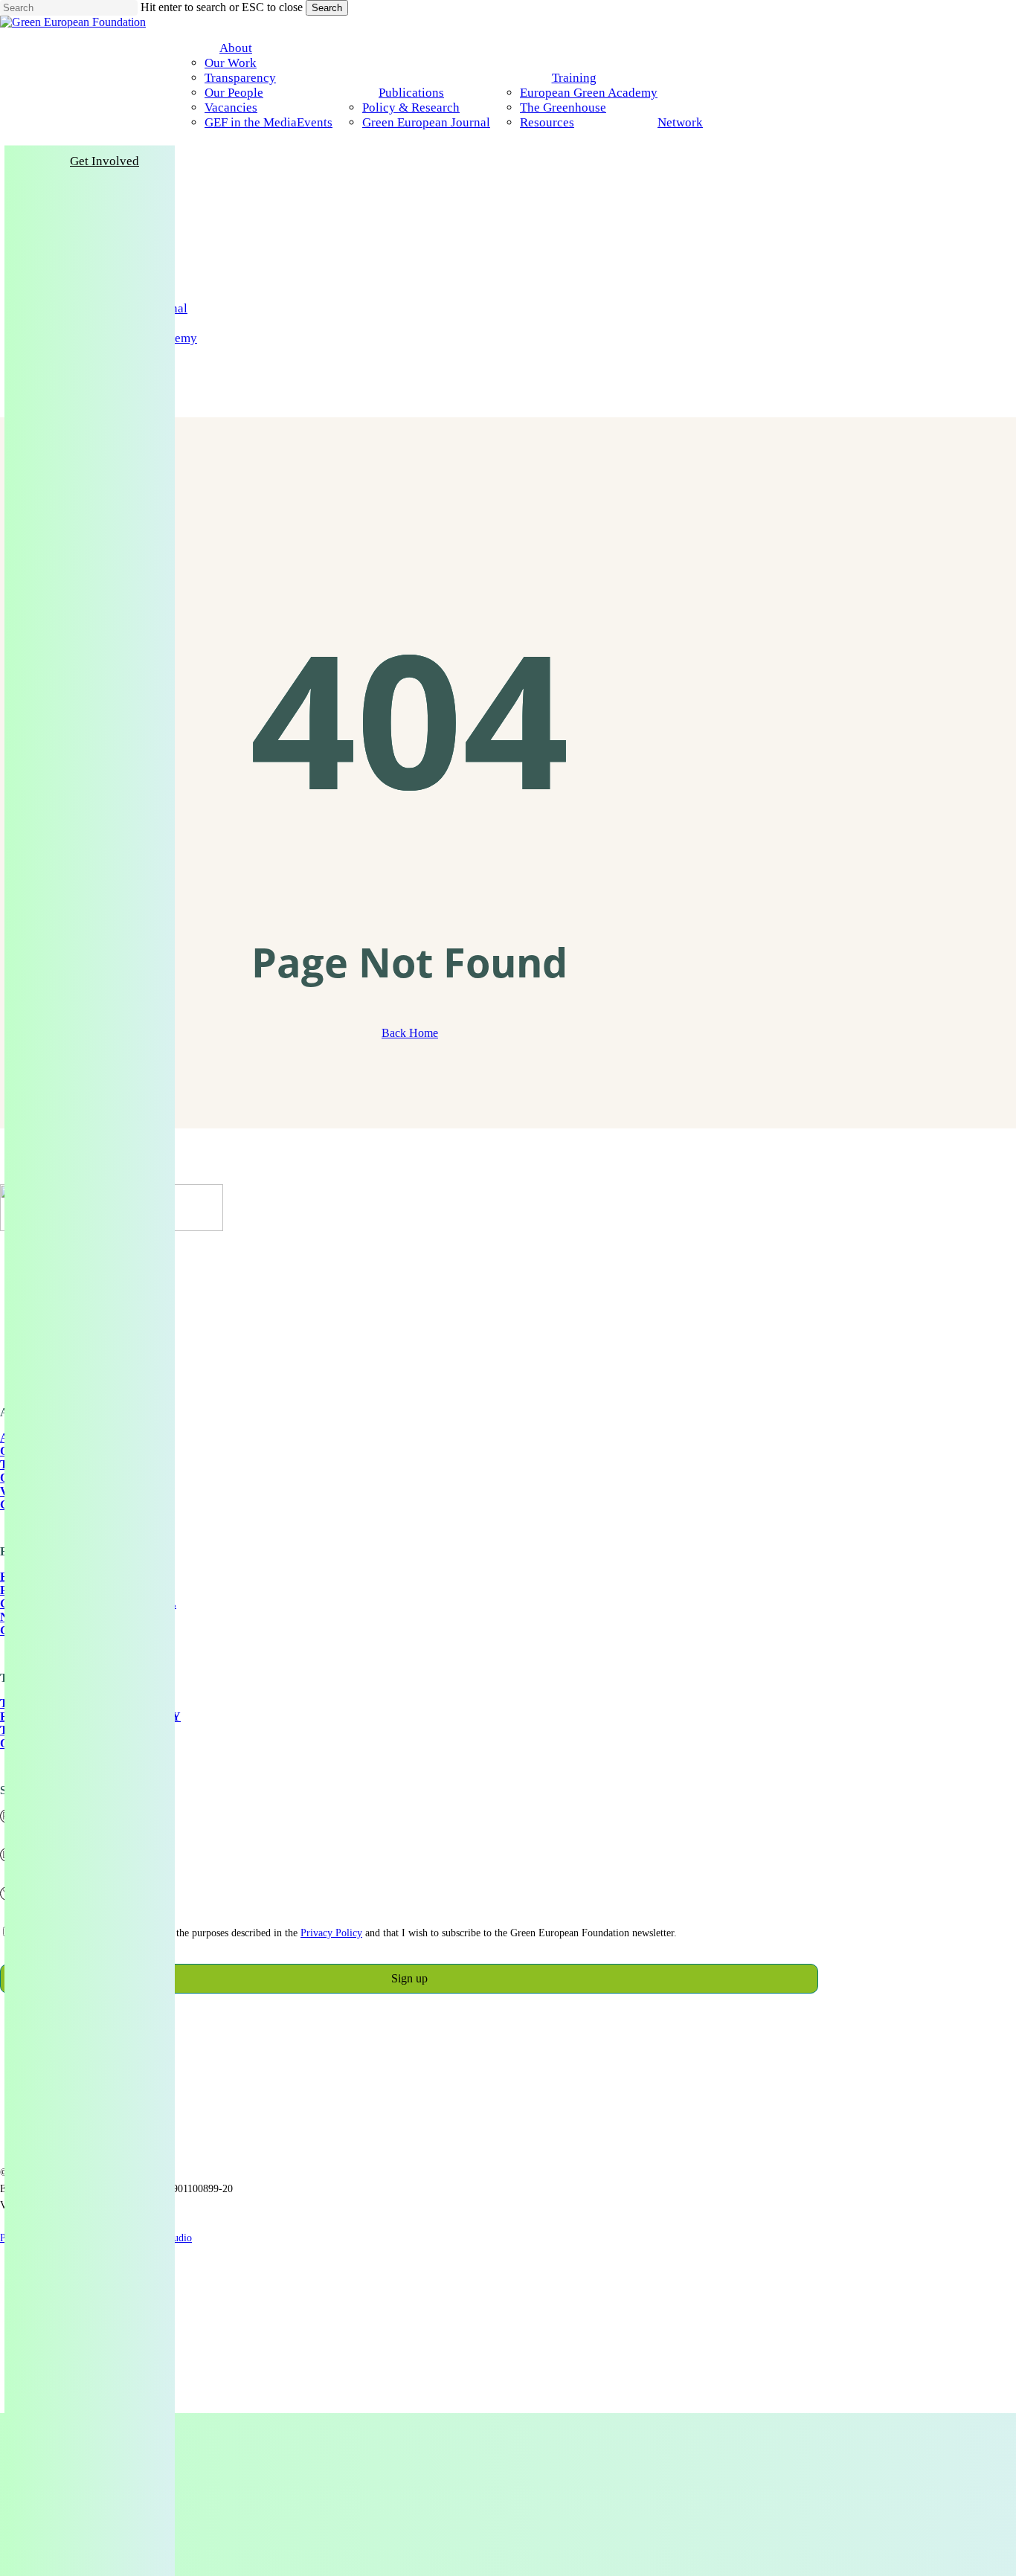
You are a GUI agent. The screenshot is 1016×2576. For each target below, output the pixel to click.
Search (327, 8)
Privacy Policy (331, 1933)
